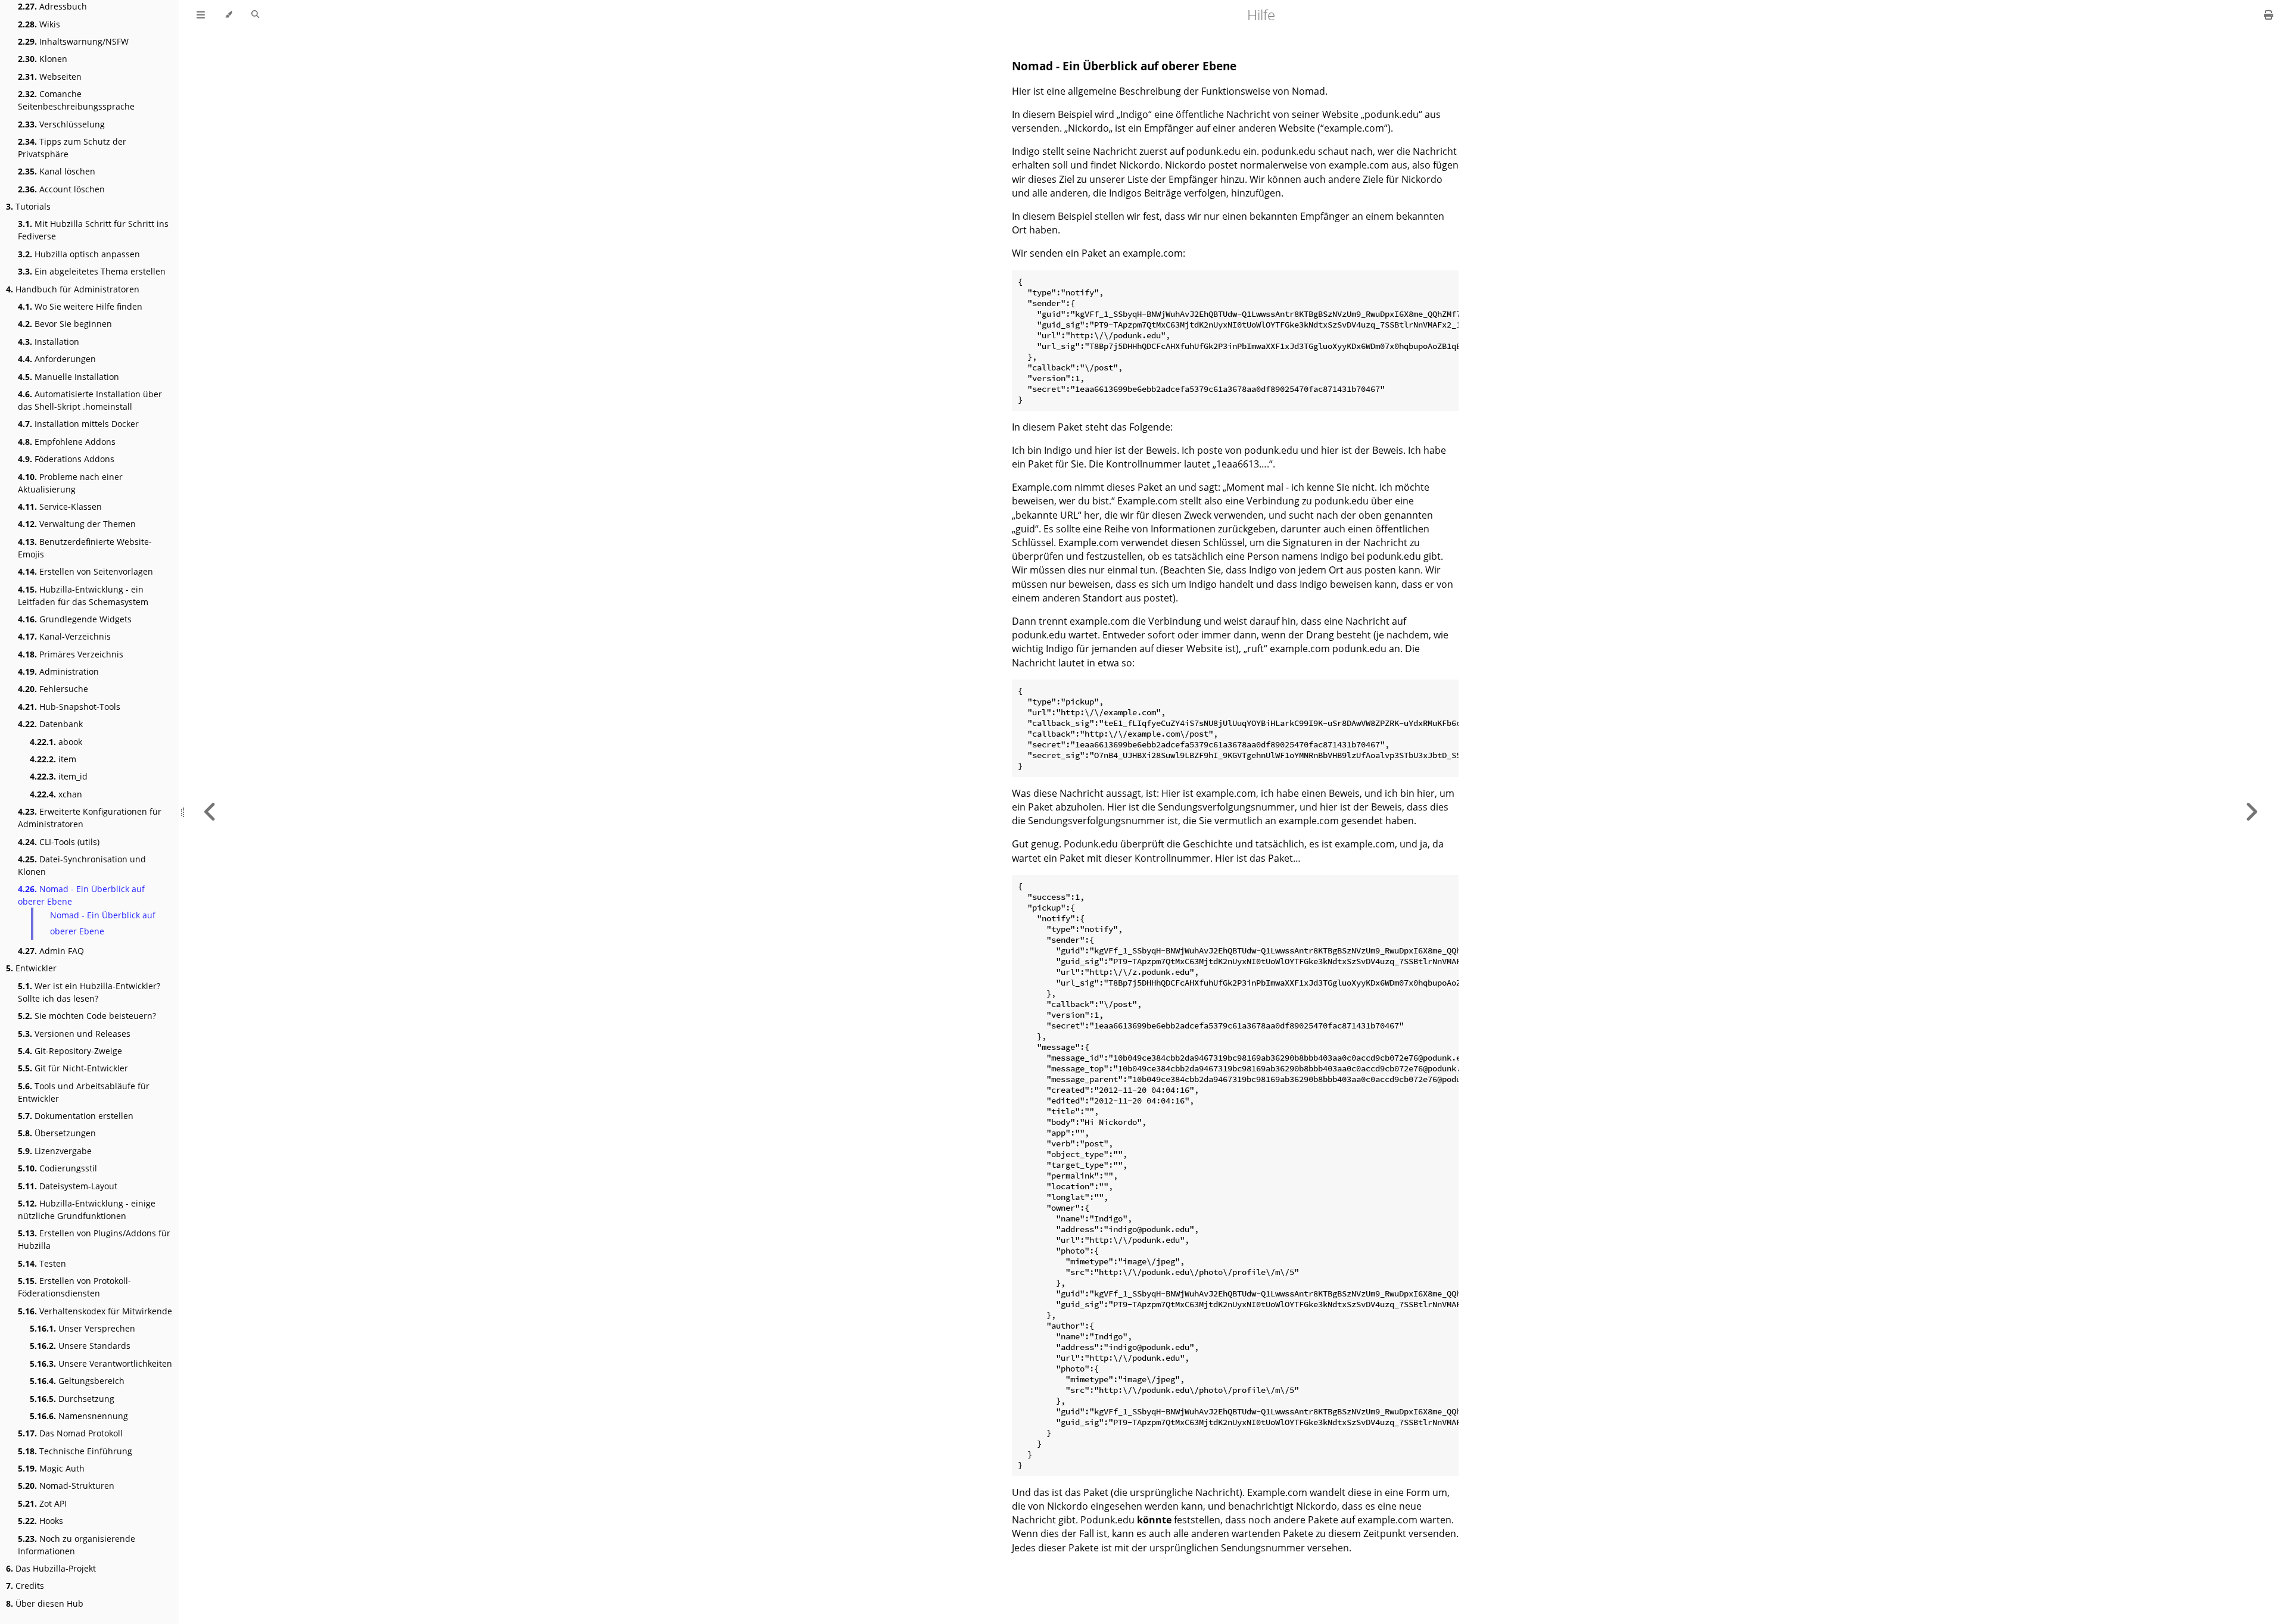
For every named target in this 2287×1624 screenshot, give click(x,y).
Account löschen (61, 189)
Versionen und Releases (74, 1034)
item (53, 759)
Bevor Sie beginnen (65, 324)
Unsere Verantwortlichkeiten (101, 1363)
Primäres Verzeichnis (71, 654)
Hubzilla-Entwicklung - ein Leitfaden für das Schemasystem (83, 596)
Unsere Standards (80, 1346)
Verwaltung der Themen (77, 524)
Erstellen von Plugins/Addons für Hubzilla (94, 1239)
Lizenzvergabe (55, 1151)
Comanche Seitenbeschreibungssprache (76, 100)
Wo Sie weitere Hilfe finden (80, 306)
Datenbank (50, 724)
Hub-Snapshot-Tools (69, 707)
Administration (58, 671)
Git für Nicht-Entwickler (73, 1068)
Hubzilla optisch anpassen (79, 254)
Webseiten (50, 77)
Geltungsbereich (77, 1381)
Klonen (43, 59)
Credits (25, 1586)
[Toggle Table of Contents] (201, 15)
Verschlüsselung (61, 124)
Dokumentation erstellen (76, 1116)
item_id (59, 776)
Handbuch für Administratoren (73, 289)
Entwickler (31, 968)
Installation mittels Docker (78, 424)
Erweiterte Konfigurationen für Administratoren (90, 818)
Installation (49, 342)
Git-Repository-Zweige (70, 1051)
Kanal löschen (57, 171)
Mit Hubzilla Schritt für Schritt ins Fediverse (93, 230)
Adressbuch (52, 6)
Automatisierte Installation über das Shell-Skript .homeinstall (90, 400)
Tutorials (28, 206)
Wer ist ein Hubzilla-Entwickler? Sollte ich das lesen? (89, 992)
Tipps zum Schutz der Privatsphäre (72, 148)
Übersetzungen (57, 1133)
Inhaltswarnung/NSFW (73, 41)
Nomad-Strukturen (66, 1486)
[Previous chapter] (210, 812)
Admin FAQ (51, 951)
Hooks (40, 1521)
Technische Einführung (75, 1451)
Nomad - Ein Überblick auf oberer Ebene (81, 895)
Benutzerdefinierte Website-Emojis (85, 548)
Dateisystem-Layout (68, 1186)
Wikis (39, 24)
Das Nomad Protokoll (70, 1433)
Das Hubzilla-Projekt (51, 1568)
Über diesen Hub (45, 1603)
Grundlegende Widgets (75, 619)
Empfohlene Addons (67, 442)
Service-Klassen (60, 506)
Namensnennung (79, 1416)
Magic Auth (51, 1468)
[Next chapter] (2251, 812)
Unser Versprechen (82, 1328)
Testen (42, 1263)
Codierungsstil (57, 1168)
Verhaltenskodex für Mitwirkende (95, 1311)
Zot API (42, 1503)
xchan (56, 794)
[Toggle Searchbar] (255, 15)
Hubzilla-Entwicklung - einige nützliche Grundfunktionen (87, 1210)
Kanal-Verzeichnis (64, 636)
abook (56, 742)
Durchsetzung (72, 1399)
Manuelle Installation (68, 377)
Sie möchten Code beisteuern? (87, 1016)
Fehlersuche (53, 689)
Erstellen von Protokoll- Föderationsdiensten (74, 1287)
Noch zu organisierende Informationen (77, 1545)
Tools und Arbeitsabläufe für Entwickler (84, 1092)
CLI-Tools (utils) (59, 842)
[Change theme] (228, 15)
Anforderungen (57, 359)
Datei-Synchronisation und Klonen (82, 865)
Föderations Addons (66, 459)
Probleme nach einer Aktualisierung (70, 483)
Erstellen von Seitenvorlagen (85, 571)
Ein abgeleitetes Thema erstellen (92, 271)
